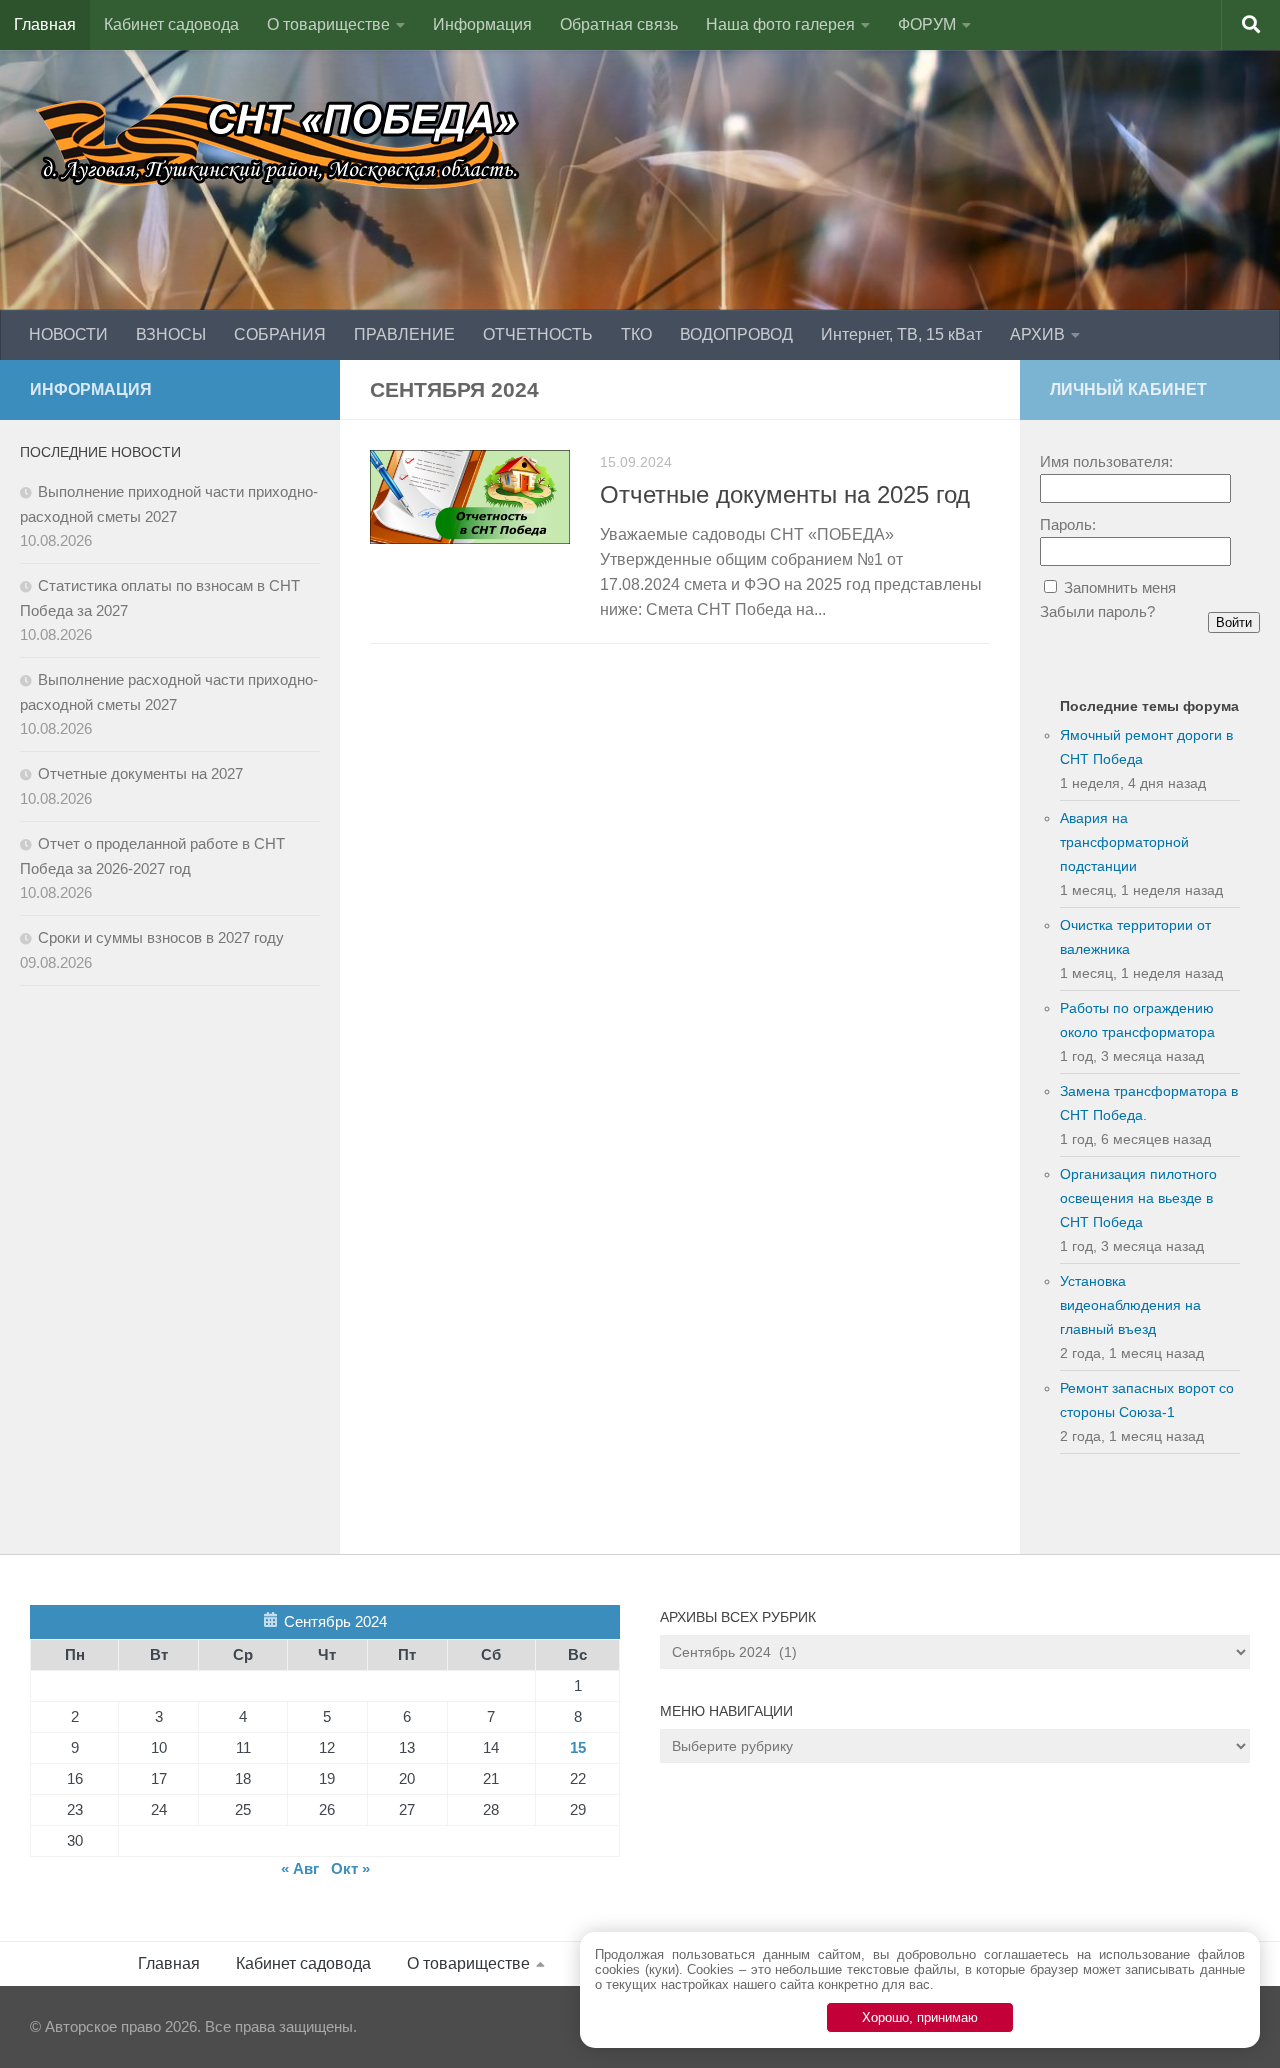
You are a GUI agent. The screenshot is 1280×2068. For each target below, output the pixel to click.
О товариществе (328, 24)
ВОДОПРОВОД (736, 334)
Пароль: (1068, 524)
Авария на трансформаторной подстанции (1124, 842)
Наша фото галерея (780, 24)
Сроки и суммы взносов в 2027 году (161, 937)
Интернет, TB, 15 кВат (901, 334)
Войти (1234, 622)
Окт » (350, 1868)
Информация (482, 24)
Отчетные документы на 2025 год (785, 495)
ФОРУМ (927, 24)
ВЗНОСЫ (171, 334)
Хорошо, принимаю (920, 2017)
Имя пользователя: (1106, 461)
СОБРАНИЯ (280, 334)
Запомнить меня (1120, 587)
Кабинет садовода (171, 24)
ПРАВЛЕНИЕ (404, 334)
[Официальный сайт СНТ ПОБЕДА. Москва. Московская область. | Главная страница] (280, 140)
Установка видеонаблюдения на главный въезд (1130, 1305)
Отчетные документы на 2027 (140, 773)
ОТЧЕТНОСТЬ (538, 334)
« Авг (300, 1868)
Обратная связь (619, 24)
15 (578, 1747)
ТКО (636, 334)
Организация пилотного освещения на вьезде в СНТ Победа (1138, 1198)
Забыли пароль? (1097, 611)
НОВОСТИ (68, 334)
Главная (45, 24)
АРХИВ (1037, 334)
